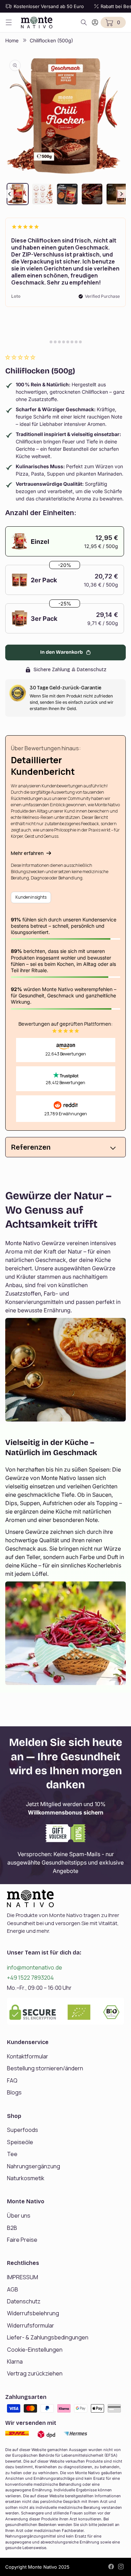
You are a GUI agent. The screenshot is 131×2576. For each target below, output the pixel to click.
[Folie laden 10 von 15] (59, 342)
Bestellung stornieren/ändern (45, 2068)
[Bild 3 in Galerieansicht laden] (67, 194)
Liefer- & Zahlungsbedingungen (48, 2337)
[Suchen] (84, 22)
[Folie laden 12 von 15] (68, 342)
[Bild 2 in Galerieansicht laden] (42, 194)
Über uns (19, 2216)
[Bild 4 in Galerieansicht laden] (92, 194)
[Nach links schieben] (9, 194)
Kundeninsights (31, 897)
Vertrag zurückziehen (35, 2373)
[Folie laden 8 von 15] (51, 342)
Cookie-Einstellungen (35, 2350)
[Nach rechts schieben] (122, 194)
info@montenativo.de (35, 1967)
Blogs (14, 2092)
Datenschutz (24, 2301)
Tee (12, 2154)
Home (12, 40)
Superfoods (23, 2130)
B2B (12, 2228)
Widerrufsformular (31, 2325)
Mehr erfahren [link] (27, 853)
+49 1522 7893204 (30, 1978)
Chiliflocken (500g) (51, 40)
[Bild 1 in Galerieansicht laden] (18, 194)
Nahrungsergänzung (34, 2166)
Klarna (15, 2361)
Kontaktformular (28, 2056)
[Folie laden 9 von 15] (55, 342)
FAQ (12, 2080)
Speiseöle (20, 2142)
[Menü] (9, 22)
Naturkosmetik (26, 2178)
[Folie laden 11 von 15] (64, 342)
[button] (21, 357)
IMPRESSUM (23, 2277)
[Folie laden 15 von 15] (80, 342)
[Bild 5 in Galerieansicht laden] (117, 194)
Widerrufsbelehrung (33, 2313)
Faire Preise (22, 2240)
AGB (13, 2289)
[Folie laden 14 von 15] (76, 342)
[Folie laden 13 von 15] (72, 342)
